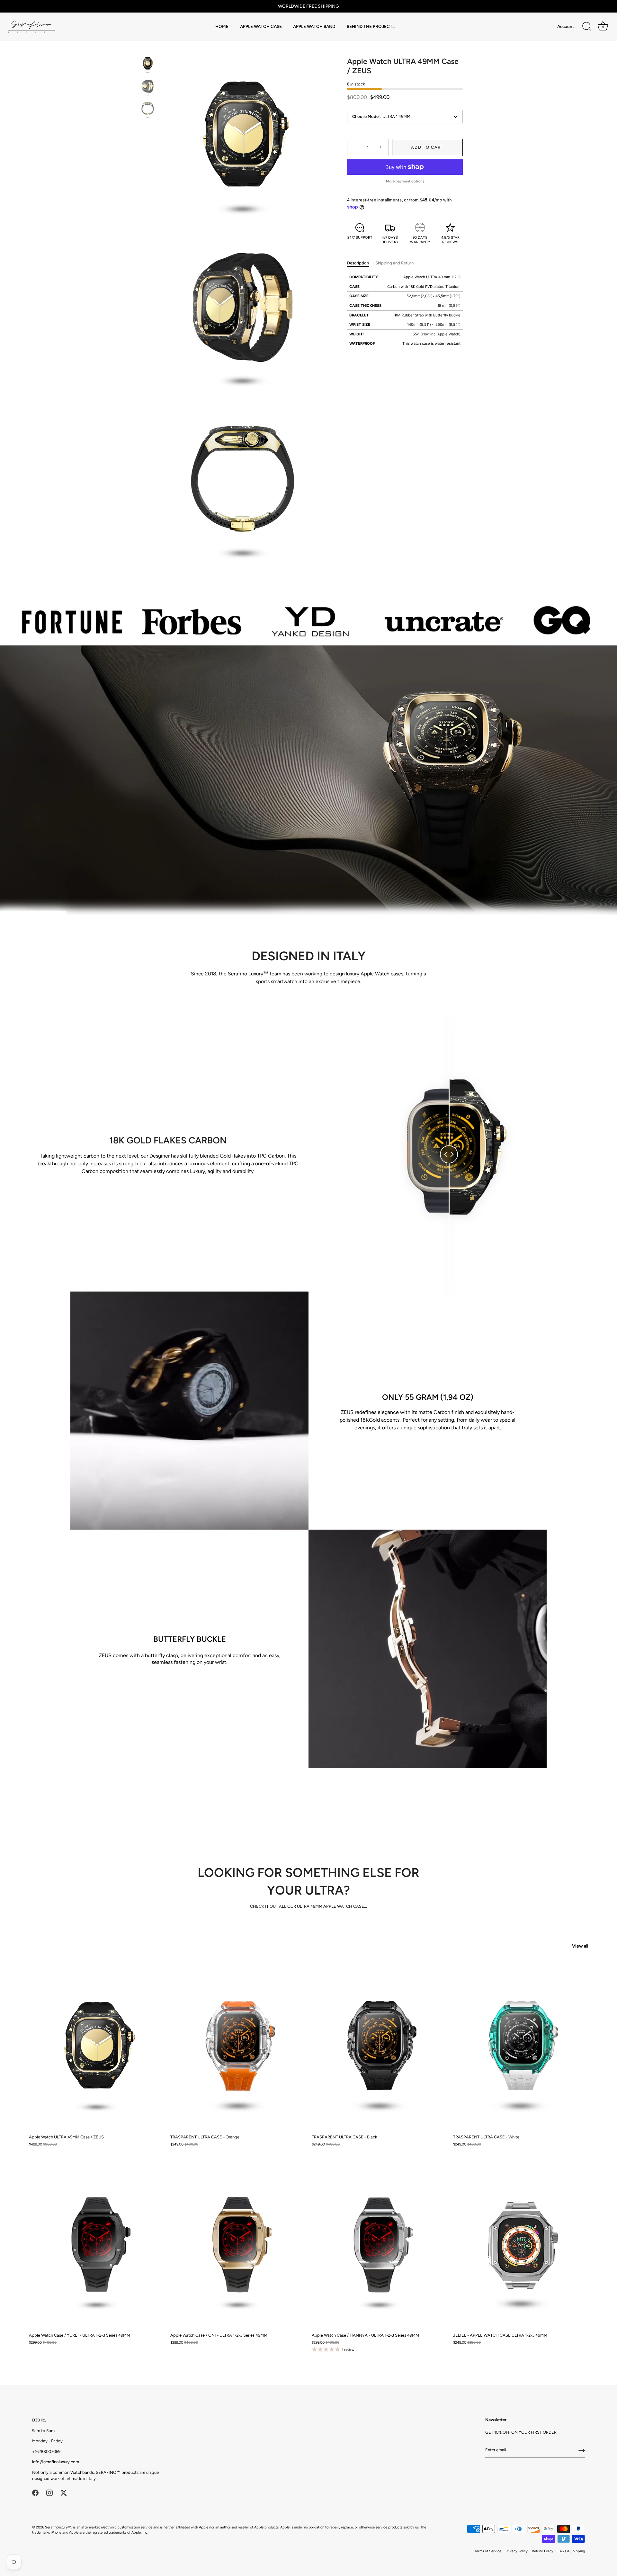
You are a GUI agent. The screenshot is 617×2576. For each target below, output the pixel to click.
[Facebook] (35, 2493)
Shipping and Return (394, 263)
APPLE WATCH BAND (314, 26)
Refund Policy (543, 2551)
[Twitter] (64, 2493)
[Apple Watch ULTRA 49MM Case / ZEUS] (148, 63)
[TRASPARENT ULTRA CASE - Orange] (238, 2046)
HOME (222, 26)
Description (358, 263)
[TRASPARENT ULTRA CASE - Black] (379, 2046)
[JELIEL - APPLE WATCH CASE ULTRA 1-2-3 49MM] (521, 2245)
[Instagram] (49, 2493)
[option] (148, 64)
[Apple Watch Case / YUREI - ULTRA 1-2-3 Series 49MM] (96, 2245)
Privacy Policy (517, 2551)
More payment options (405, 181)
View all (580, 1946)
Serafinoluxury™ (58, 2527)
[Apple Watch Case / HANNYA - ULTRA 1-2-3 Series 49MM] (379, 2245)
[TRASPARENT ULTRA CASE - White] (521, 2046)
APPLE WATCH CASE (261, 26)
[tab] (361, 263)
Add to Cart (427, 147)
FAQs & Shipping (571, 2551)
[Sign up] (582, 2450)
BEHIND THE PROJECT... (371, 26)
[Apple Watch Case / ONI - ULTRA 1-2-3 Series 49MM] (238, 2245)
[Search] (587, 27)
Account (566, 26)
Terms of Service (488, 2551)
